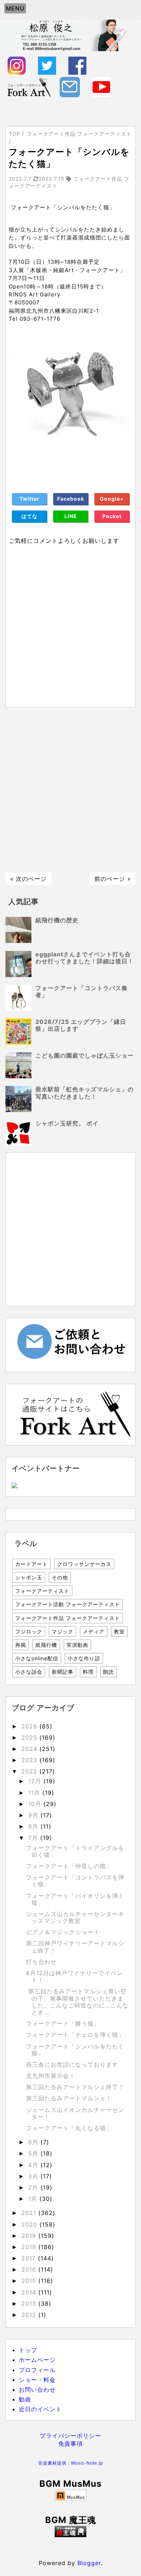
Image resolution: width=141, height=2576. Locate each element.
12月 (36, 1781)
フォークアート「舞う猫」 (63, 2023)
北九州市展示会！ (51, 2076)
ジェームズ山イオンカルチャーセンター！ (75, 2113)
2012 (30, 2315)
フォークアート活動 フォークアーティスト (68, 1604)
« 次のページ (28, 879)
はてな (29, 516)
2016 (30, 2269)
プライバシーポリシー (70, 2436)
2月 (34, 2187)
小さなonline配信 (37, 1658)
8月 (34, 1826)
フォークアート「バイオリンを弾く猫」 (75, 1899)
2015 (30, 2281)
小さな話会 (29, 1672)
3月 (34, 2176)
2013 (30, 2304)
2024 (30, 1749)
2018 (30, 2247)
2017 (30, 2258)
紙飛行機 (46, 1645)
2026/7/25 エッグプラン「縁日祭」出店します (81, 1025)
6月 (34, 2142)
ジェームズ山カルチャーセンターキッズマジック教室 (75, 1917)
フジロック (29, 1631)
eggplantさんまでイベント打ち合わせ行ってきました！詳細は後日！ (85, 958)
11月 (35, 1793)
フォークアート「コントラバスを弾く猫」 (75, 1881)
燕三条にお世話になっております (72, 2064)
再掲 (21, 1645)
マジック (63, 1631)
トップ (28, 2350)
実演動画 (77, 1645)
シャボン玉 (29, 1577)
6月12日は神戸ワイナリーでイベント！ (74, 1976)
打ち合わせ (41, 1962)
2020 (30, 2224)
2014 (30, 2292)
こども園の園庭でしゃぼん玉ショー (85, 1055)
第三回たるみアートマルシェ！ (69, 2098)
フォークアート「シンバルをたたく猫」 (75, 2050)
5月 (34, 2153)
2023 (30, 1760)
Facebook (71, 499)
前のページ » (113, 879)
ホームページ (37, 2360)
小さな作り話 (84, 1658)
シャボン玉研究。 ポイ (67, 1123)
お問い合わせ (37, 2390)
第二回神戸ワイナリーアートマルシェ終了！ (75, 1947)
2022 (30, 1771)
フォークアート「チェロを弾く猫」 (75, 2035)
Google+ (112, 499)
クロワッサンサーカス (84, 1564)
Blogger (89, 2563)
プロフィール (37, 2370)
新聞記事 (63, 1672)
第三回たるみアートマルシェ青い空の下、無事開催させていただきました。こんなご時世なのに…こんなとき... (77, 2002)
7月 (34, 1838)
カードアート (31, 1564)
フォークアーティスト (42, 1591)
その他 (60, 1577)
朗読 (108, 1672)
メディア (94, 1631)
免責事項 (70, 2444)
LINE (71, 516)
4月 (34, 2165)
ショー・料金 (37, 2380)
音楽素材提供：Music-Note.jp (71, 2463)
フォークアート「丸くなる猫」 (69, 2128)
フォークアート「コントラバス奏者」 (82, 991)
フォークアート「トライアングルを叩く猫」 (75, 1851)
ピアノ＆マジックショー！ (63, 1932)
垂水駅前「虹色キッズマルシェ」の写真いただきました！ (85, 1093)
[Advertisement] (70, 790)
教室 (119, 1631)
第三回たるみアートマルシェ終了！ (75, 2087)
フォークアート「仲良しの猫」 (69, 1866)
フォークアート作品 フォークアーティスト (68, 1618)
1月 (34, 2199)
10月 (36, 1804)
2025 (30, 1738)
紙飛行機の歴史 (57, 920)
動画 (25, 2399)
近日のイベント (40, 2409)
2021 (30, 2213)
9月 (34, 1815)
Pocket (112, 516)
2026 (30, 1726)
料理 (88, 1672)
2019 (30, 2236)
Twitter (29, 499)
